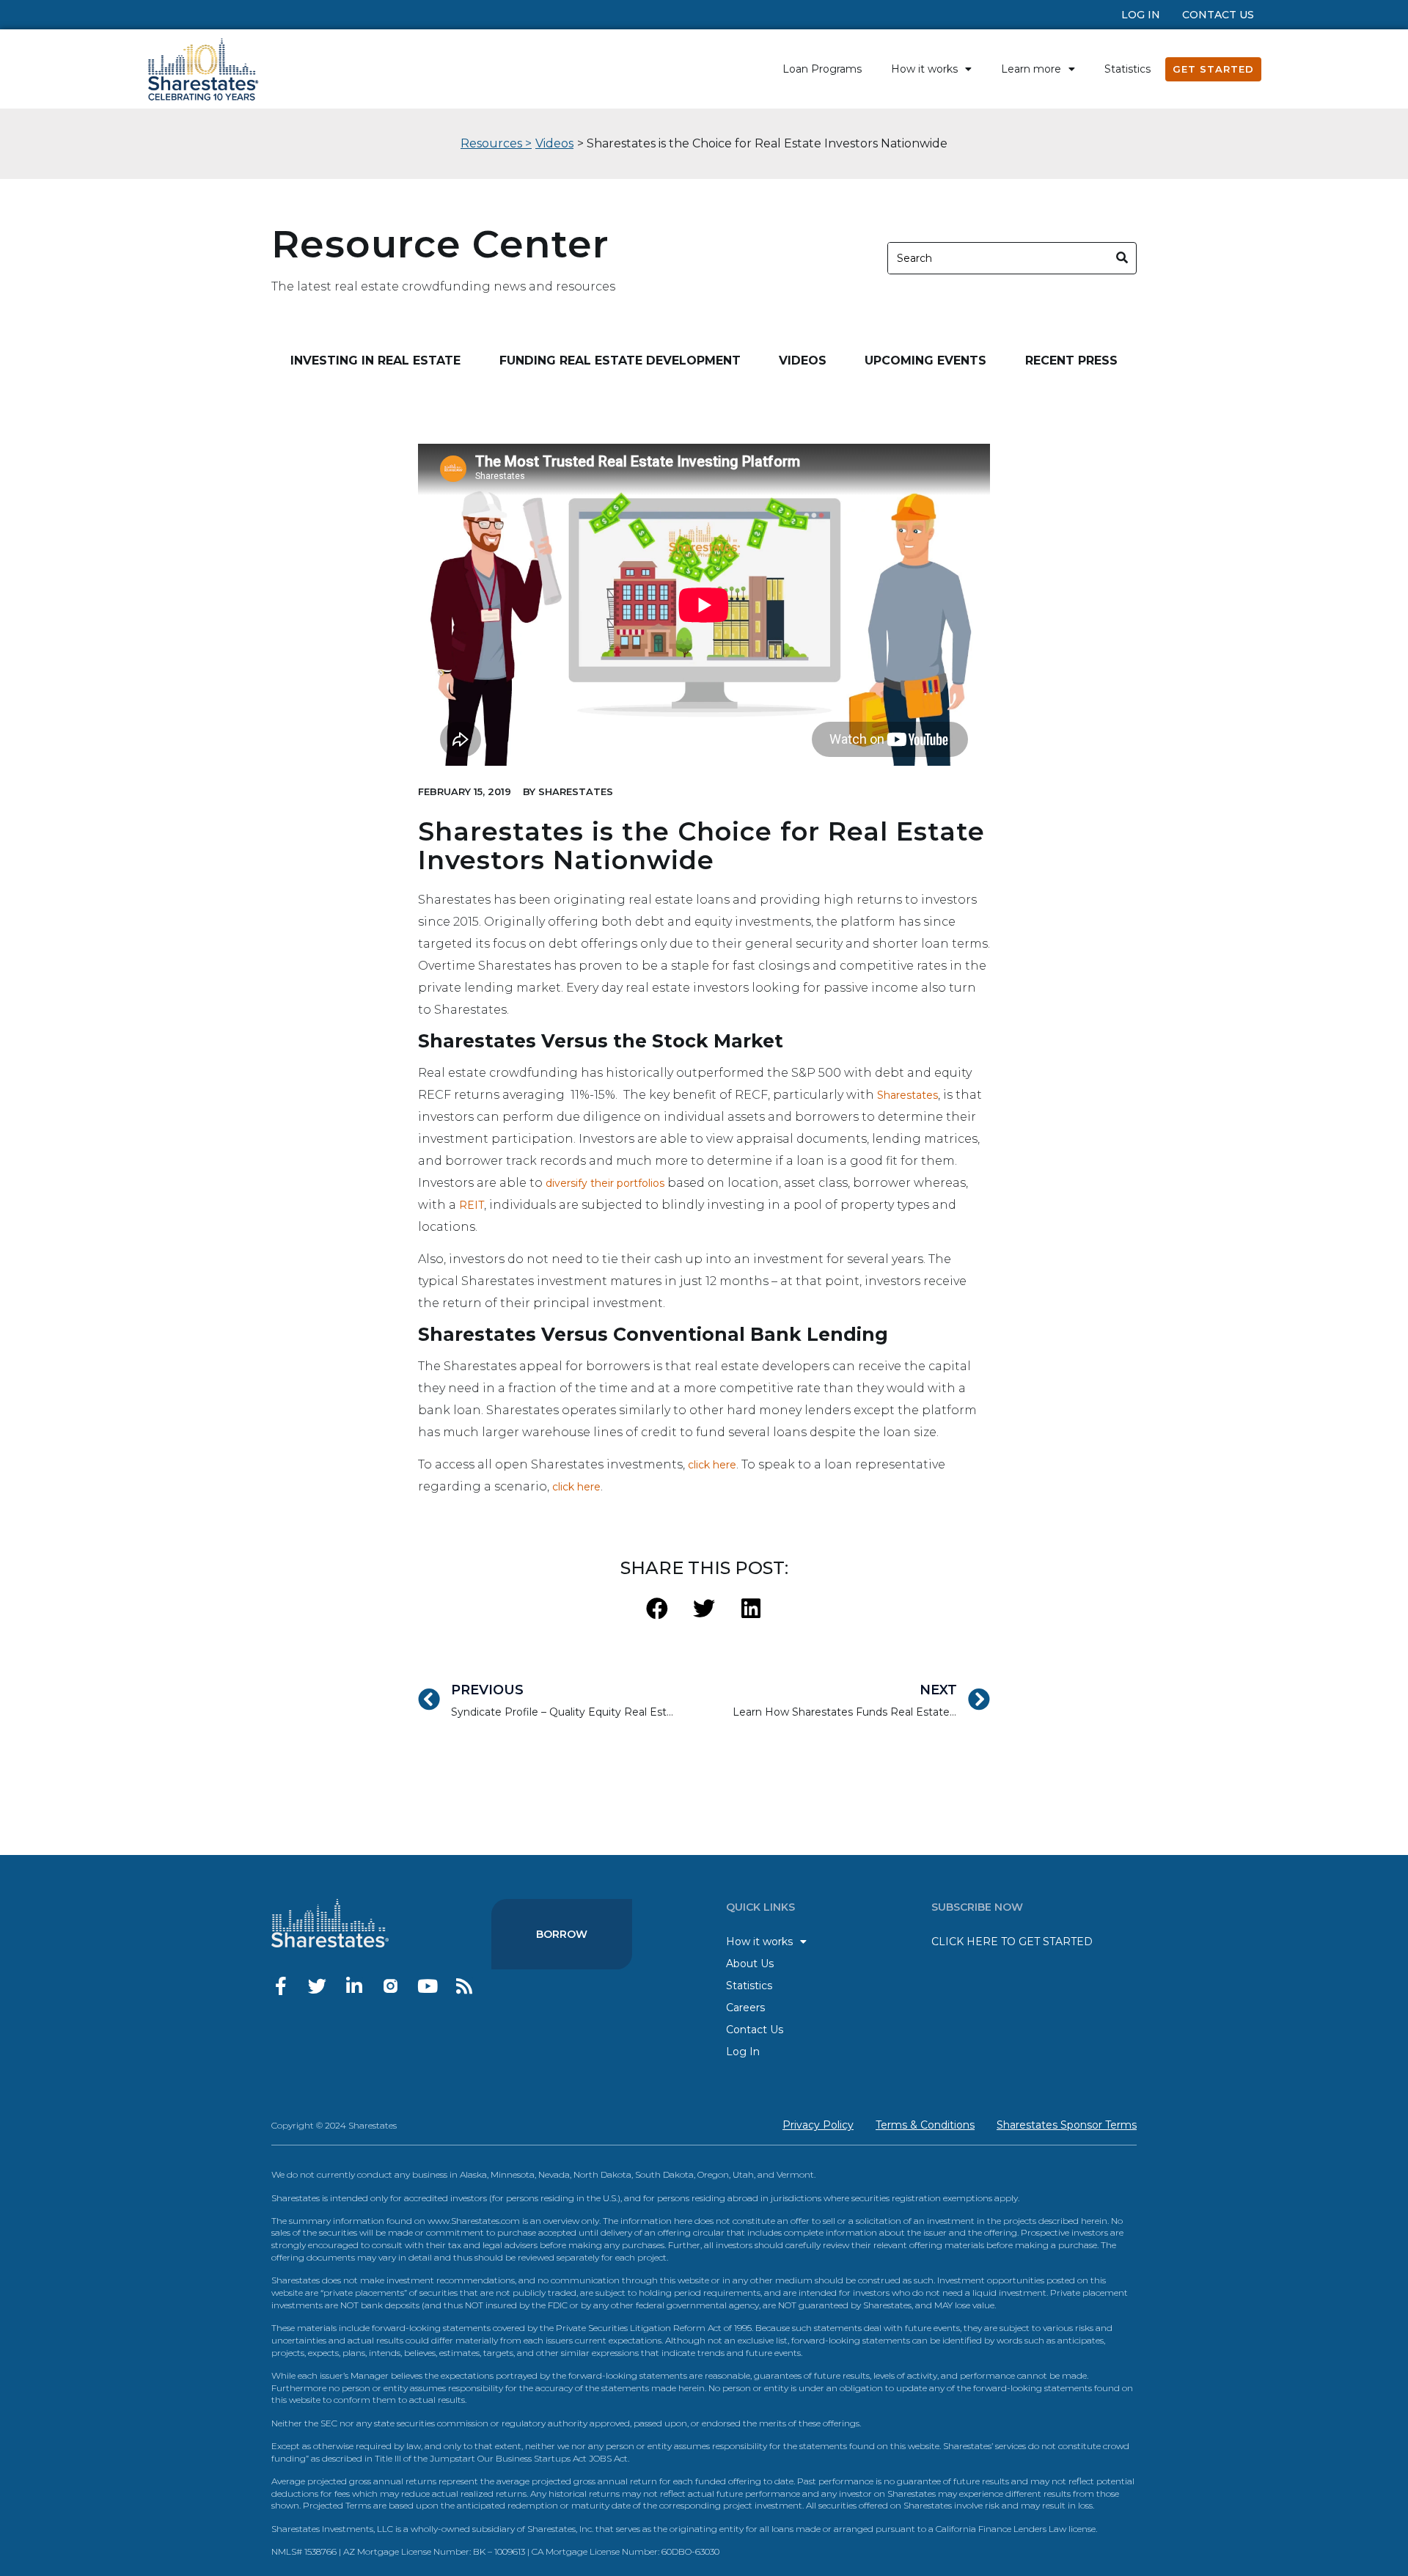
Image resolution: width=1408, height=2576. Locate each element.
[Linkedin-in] (354, 1986)
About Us (750, 1964)
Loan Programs (822, 69)
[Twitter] (317, 1986)
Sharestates (907, 1095)
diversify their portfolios (605, 1183)
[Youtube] (427, 1986)
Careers (745, 2008)
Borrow (562, 1934)
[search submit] (1122, 258)
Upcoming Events (925, 361)
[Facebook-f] (280, 1986)
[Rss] (464, 1986)
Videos (554, 143)
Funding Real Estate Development (620, 361)
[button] (657, 1608)
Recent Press (1071, 361)
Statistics (1127, 69)
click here (712, 1465)
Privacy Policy (818, 2125)
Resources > (496, 143)
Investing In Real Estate (375, 361)
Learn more (1031, 69)
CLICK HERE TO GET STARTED (1012, 1942)
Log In (1141, 15)
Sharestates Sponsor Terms (1067, 2125)
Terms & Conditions (925, 2125)
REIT (472, 1205)
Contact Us (1218, 15)
